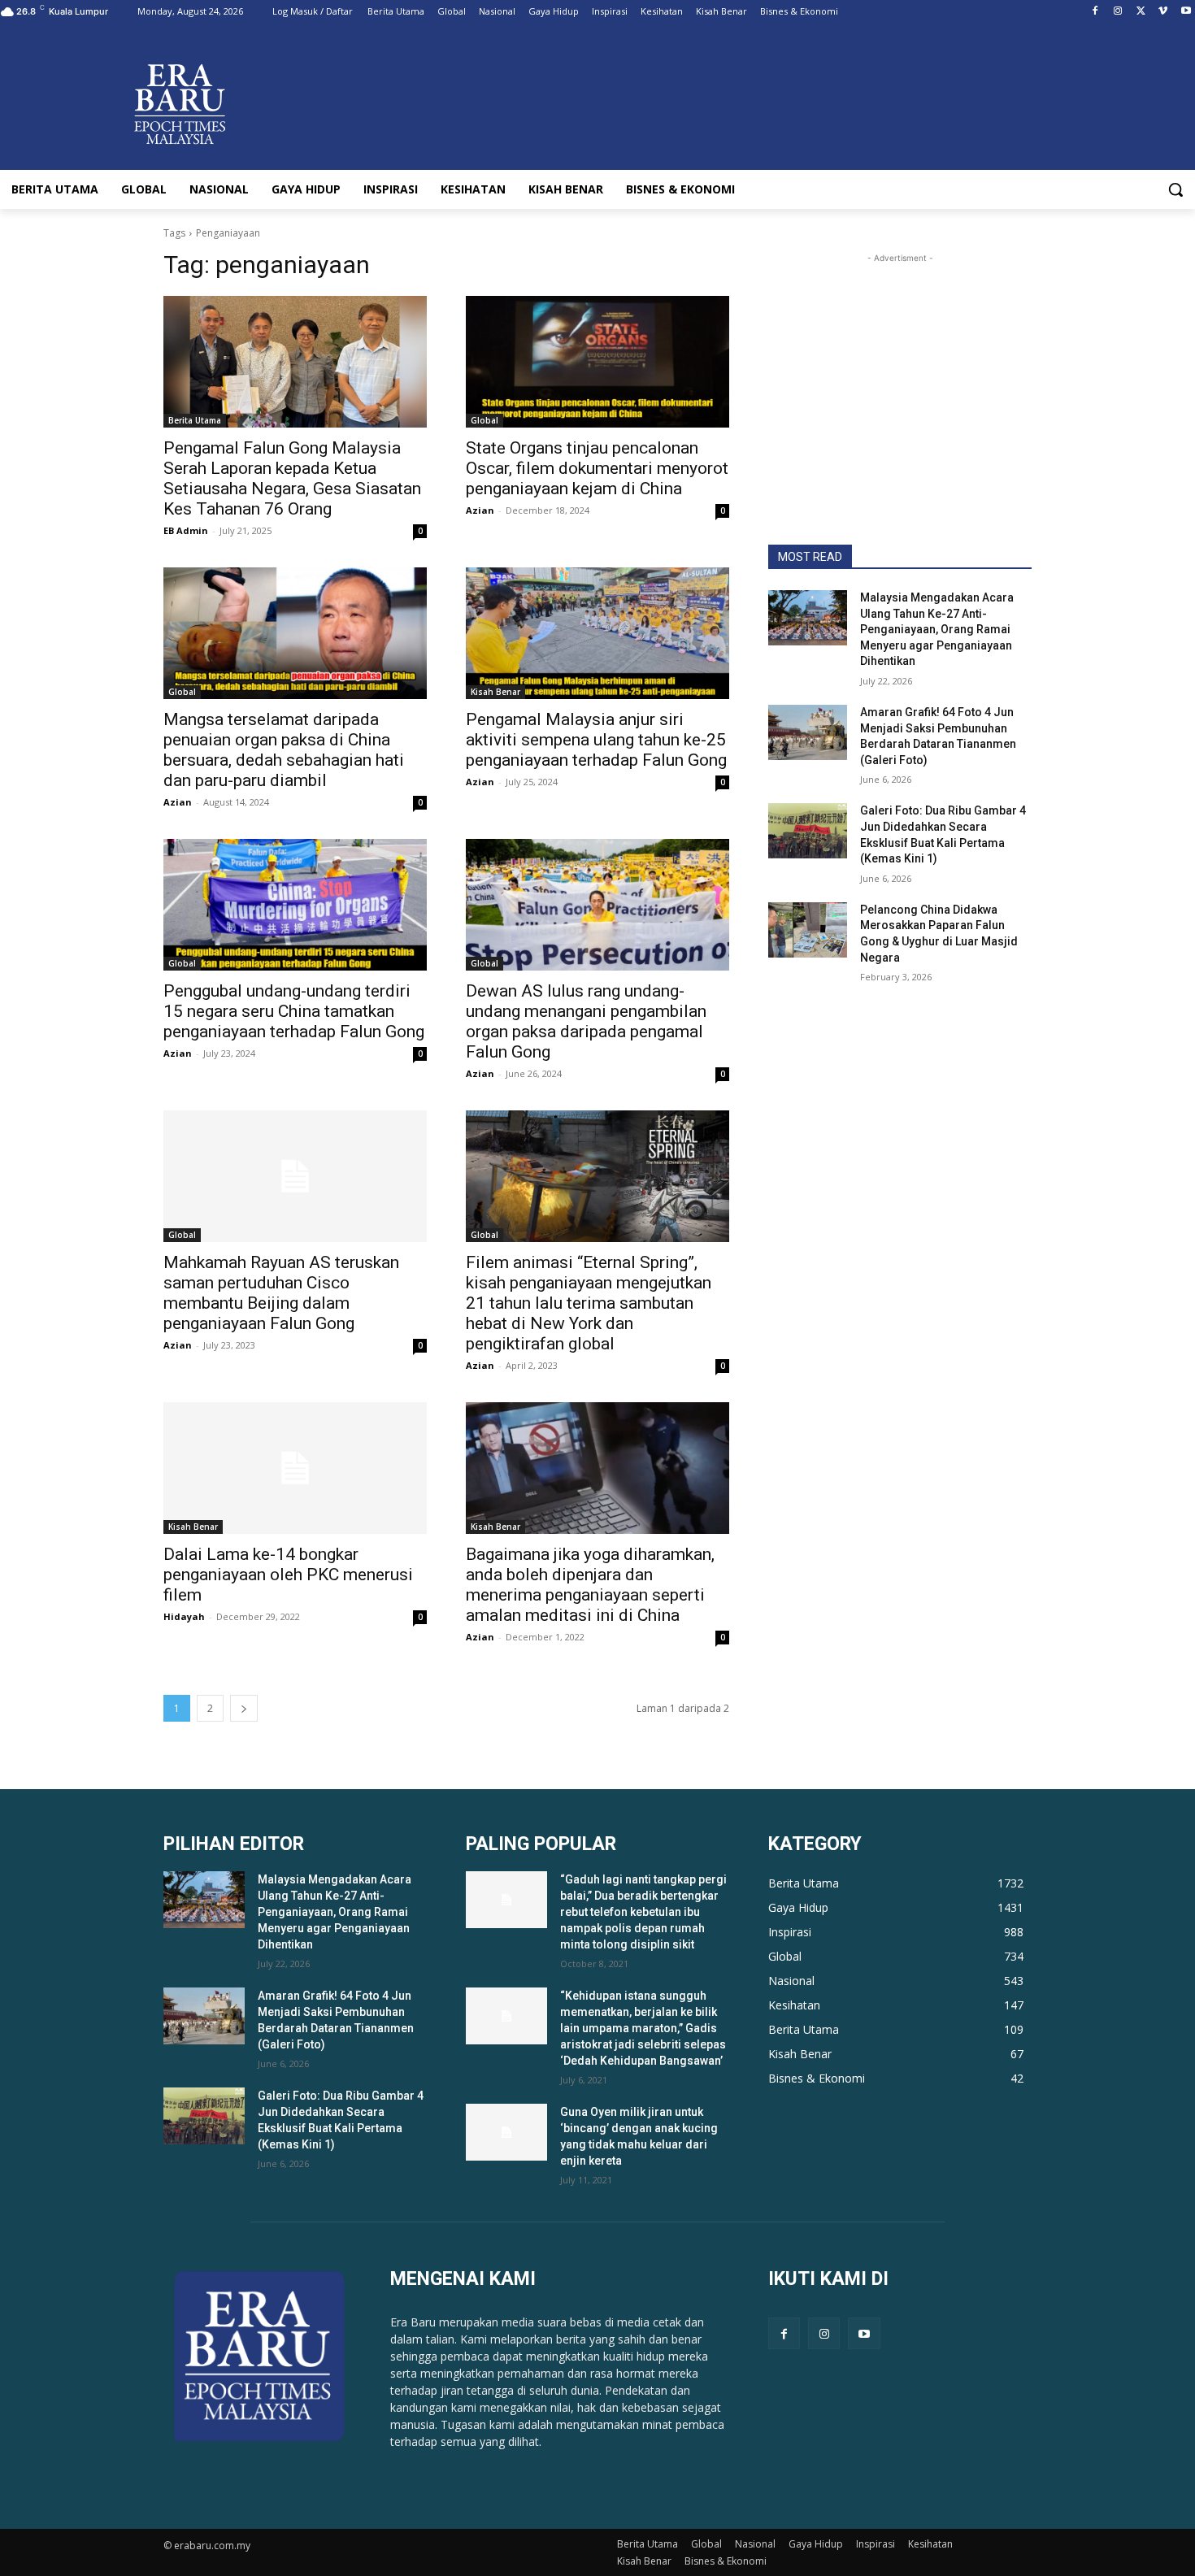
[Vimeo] (1163, 12)
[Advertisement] (900, 368)
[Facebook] (1095, 12)
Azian (480, 510)
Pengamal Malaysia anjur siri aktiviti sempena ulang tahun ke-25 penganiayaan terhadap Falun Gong (596, 740)
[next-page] (244, 1708)
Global (485, 420)
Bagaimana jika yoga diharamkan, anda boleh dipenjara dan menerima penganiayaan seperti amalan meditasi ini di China (590, 1585)
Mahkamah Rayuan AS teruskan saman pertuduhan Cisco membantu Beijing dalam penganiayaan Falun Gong (281, 1293)
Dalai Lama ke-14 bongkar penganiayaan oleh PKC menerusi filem (288, 1575)
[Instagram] (1118, 12)
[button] (1175, 189)
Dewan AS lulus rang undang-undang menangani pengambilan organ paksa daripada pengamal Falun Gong (586, 1021)
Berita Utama (195, 420)
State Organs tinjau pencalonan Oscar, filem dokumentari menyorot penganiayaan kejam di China (597, 468)
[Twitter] (1141, 12)
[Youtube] (1186, 12)
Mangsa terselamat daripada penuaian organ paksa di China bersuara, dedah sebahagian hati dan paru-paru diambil (284, 750)
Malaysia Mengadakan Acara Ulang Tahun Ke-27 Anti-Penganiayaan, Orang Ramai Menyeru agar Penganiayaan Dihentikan (937, 629)
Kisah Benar (495, 692)
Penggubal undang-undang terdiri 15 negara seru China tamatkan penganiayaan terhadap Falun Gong (294, 1011)
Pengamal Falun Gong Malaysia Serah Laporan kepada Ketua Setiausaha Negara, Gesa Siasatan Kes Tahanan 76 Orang (292, 478)
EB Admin (186, 530)
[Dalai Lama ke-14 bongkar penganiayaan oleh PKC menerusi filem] (295, 1468)
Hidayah (184, 1616)
